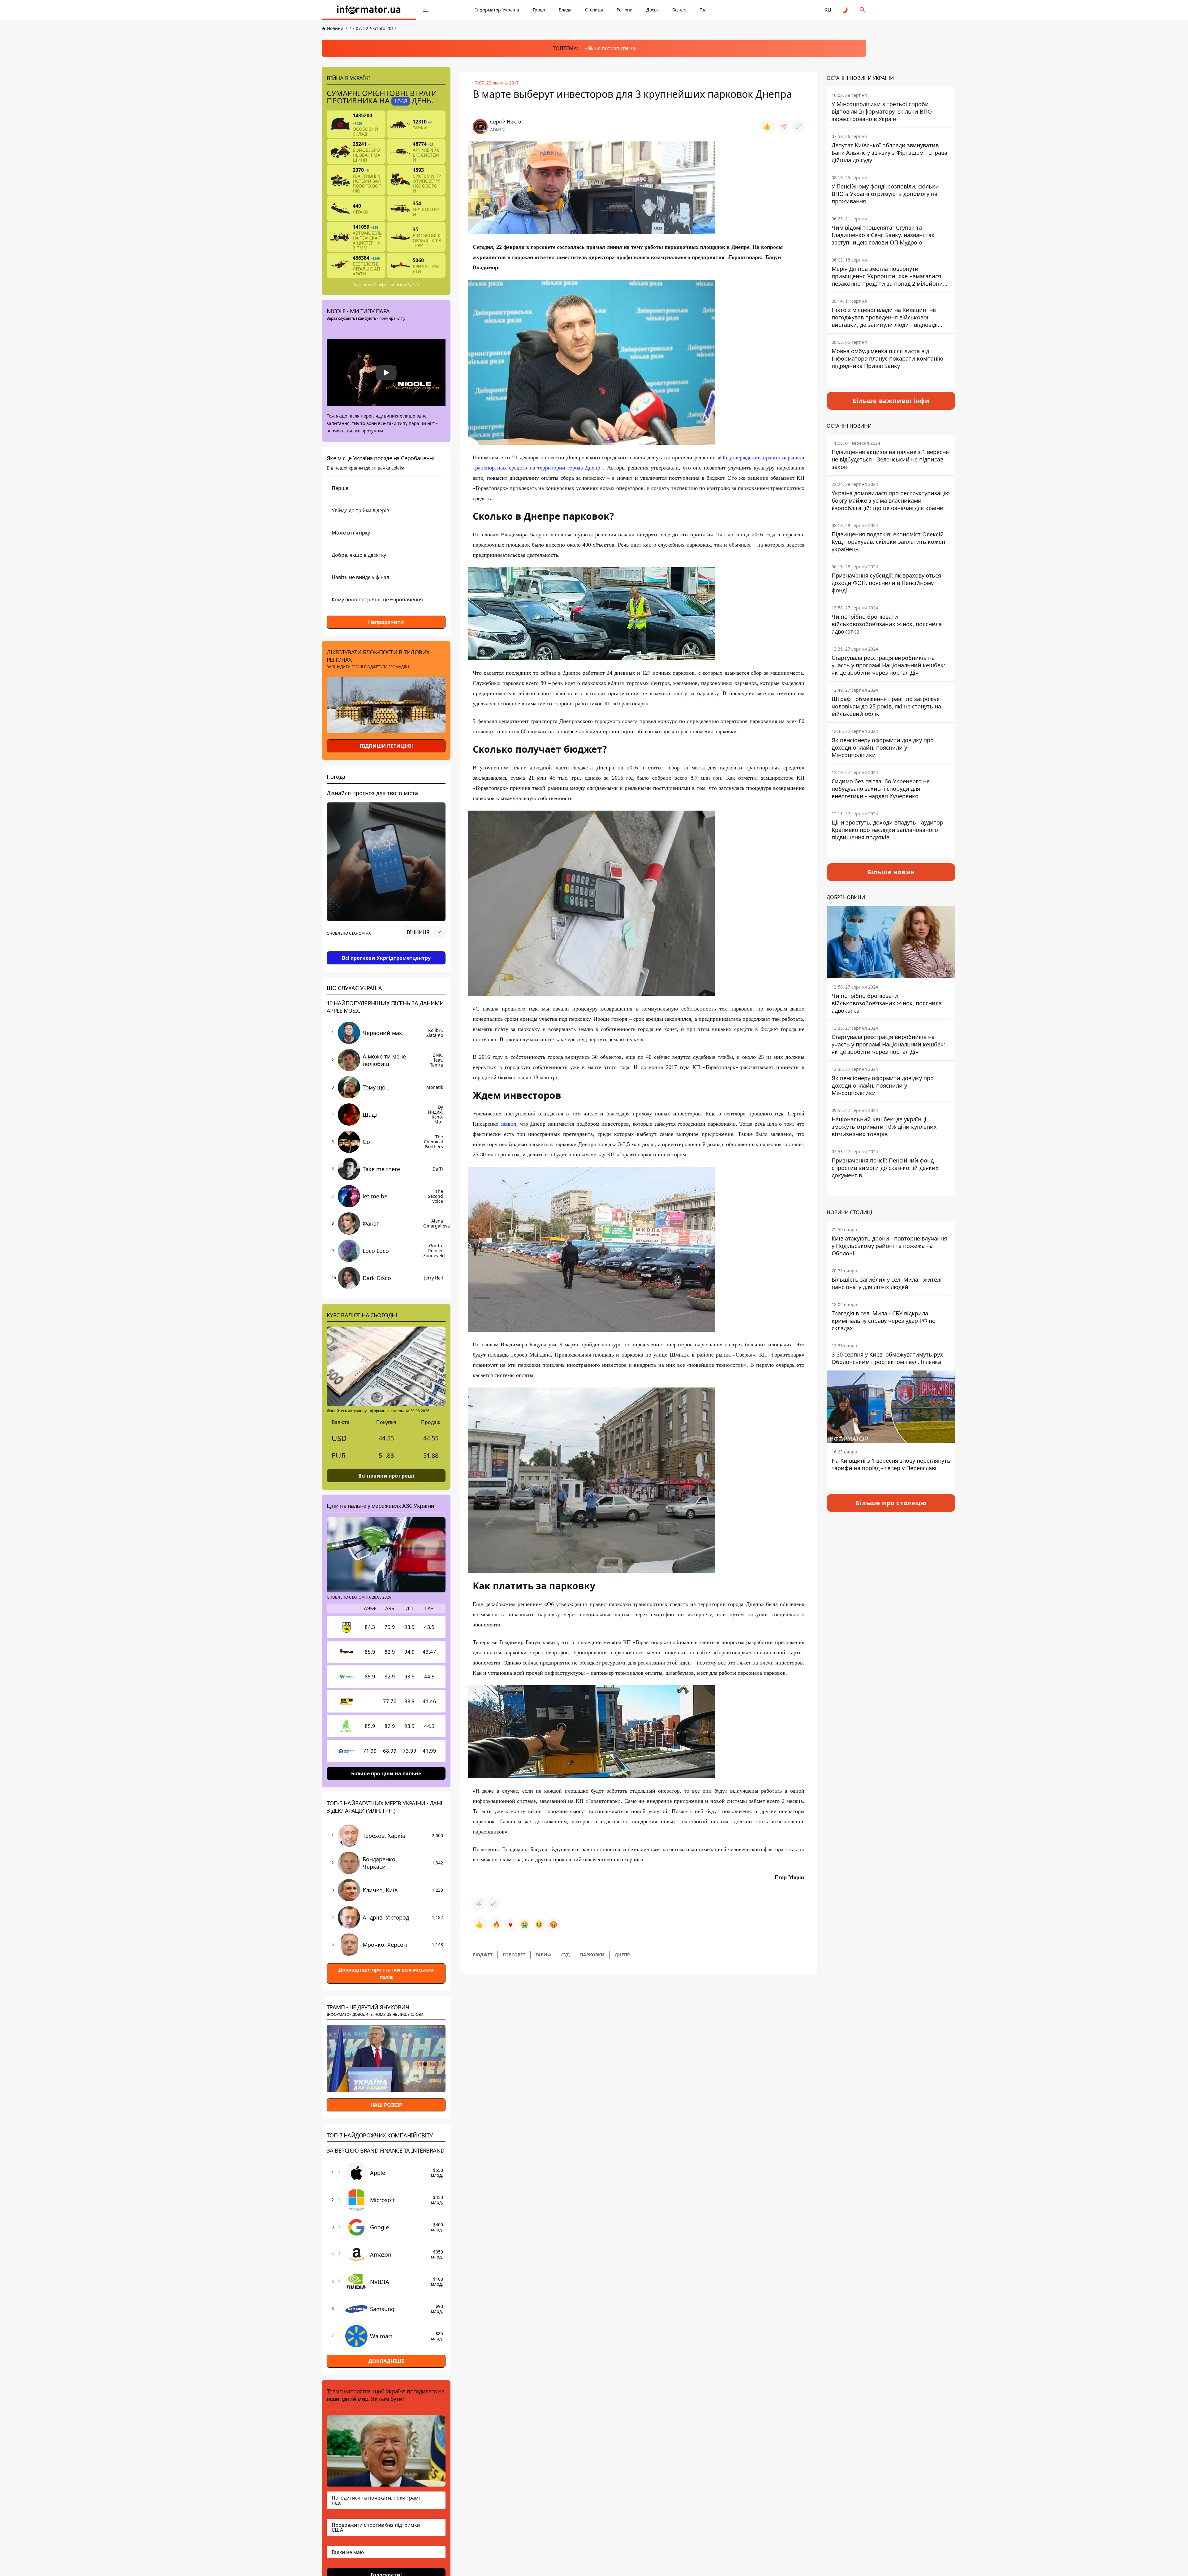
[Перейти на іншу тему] (845, 10)
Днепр (622, 1955)
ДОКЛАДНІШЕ (386, 2361)
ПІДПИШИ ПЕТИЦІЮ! (386, 746)
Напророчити (386, 622)
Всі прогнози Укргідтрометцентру (386, 958)
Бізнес (679, 10)
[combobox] (425, 932)
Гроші (539, 10)
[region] (386, 950)
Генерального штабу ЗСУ (396, 285)
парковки (592, 1955)
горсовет (514, 1955)
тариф (543, 1955)
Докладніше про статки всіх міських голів (386, 1973)
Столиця (594, 10)
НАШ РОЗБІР (386, 2105)
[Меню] (426, 10)
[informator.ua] (369, 10)
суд (566, 1955)
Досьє (652, 10)
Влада (565, 10)
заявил (508, 1124)
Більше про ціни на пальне (386, 1773)
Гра (703, 10)
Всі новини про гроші (386, 1476)
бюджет (483, 1955)
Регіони (625, 10)
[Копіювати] (798, 126)
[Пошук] (863, 10)
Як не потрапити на (611, 48)
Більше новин (891, 872)
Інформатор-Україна (497, 10)
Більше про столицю (891, 1503)
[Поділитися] (783, 126)
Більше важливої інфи (891, 401)
